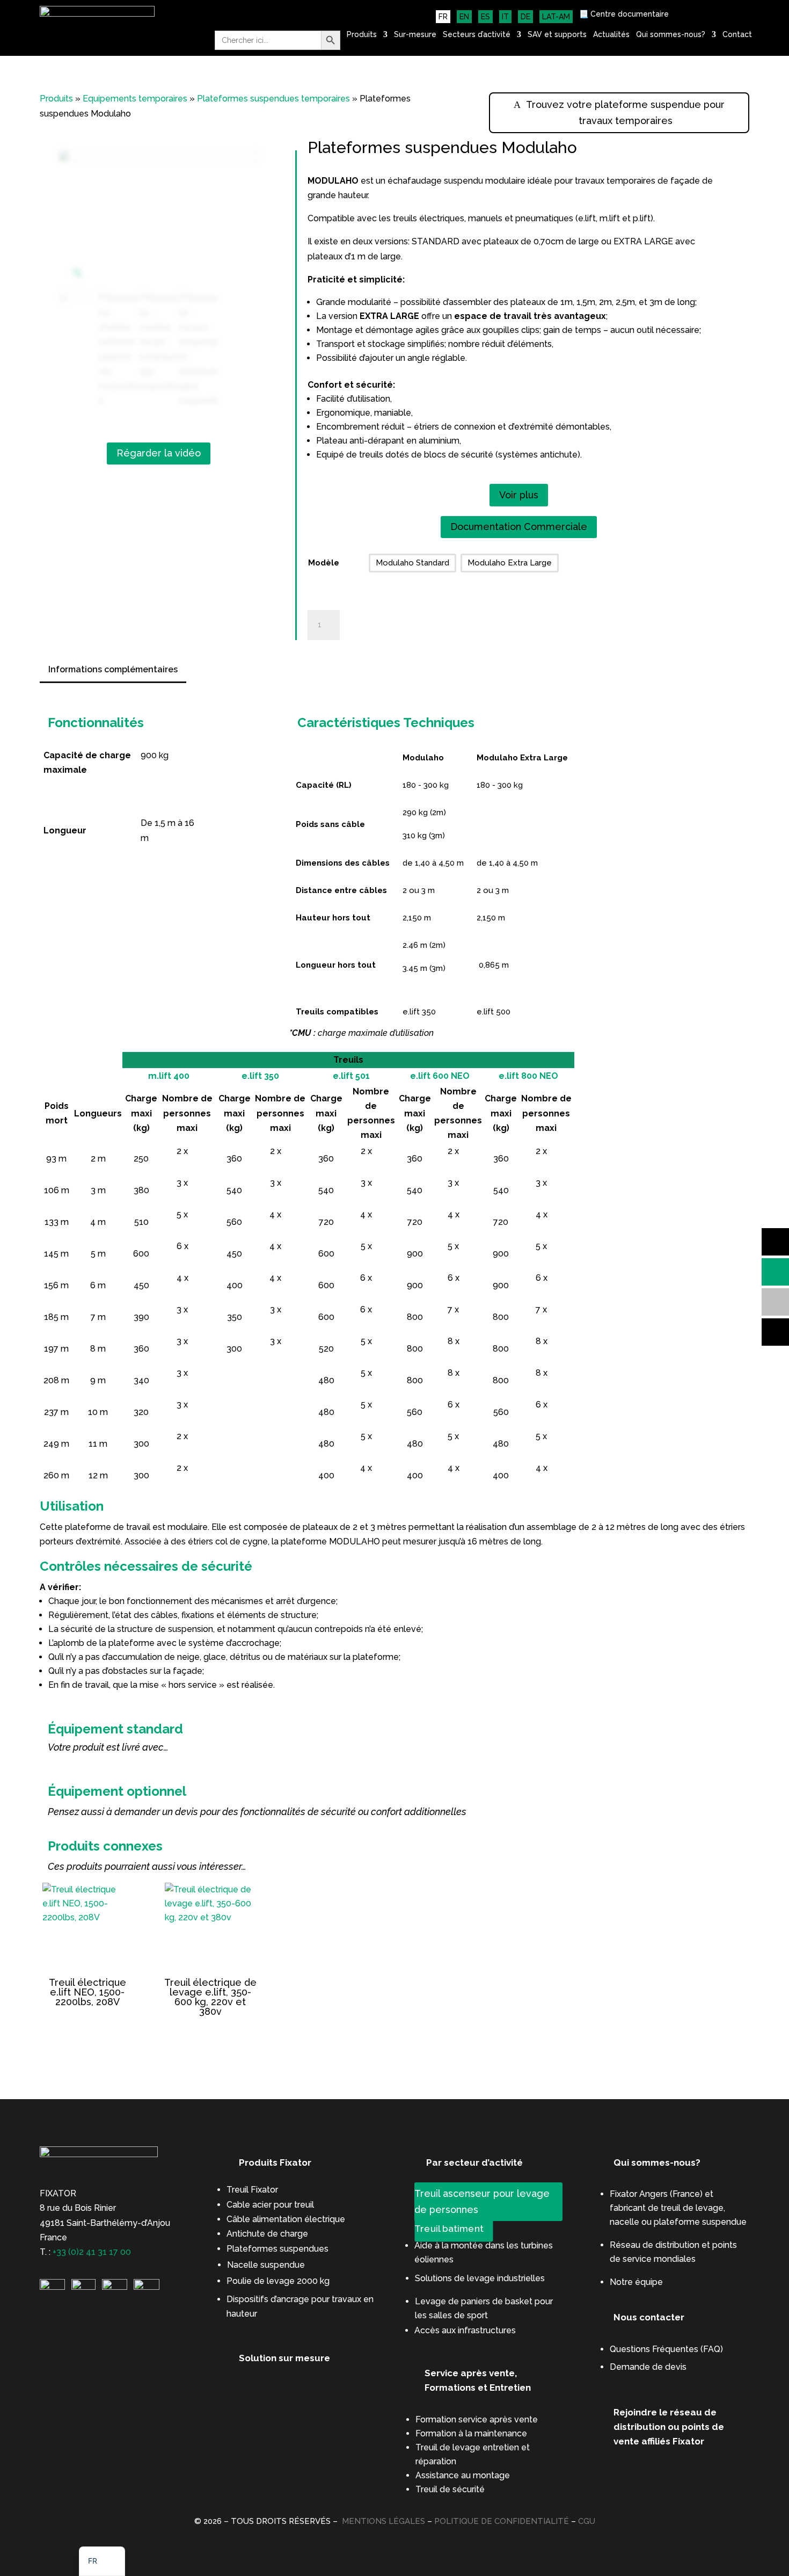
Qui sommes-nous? (671, 35)
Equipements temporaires (135, 99)
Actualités (611, 35)
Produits (362, 35)
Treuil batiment (449, 2229)
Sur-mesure (415, 35)
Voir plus (519, 495)
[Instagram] (83, 2287)
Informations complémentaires (113, 669)
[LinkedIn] (52, 2287)
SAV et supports (557, 35)
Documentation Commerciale (519, 527)
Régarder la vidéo (159, 453)
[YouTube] (115, 2287)
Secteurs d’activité (477, 35)
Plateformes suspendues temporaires (273, 99)
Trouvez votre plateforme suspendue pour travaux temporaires (625, 113)
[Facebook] (147, 2287)
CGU (587, 2521)
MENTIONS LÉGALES (383, 2521)
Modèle (324, 563)
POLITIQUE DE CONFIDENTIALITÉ (502, 2521)
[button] (102, 2561)
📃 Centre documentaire (624, 14)
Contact (737, 35)
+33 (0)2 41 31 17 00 (92, 2252)
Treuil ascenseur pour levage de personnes (482, 2202)
